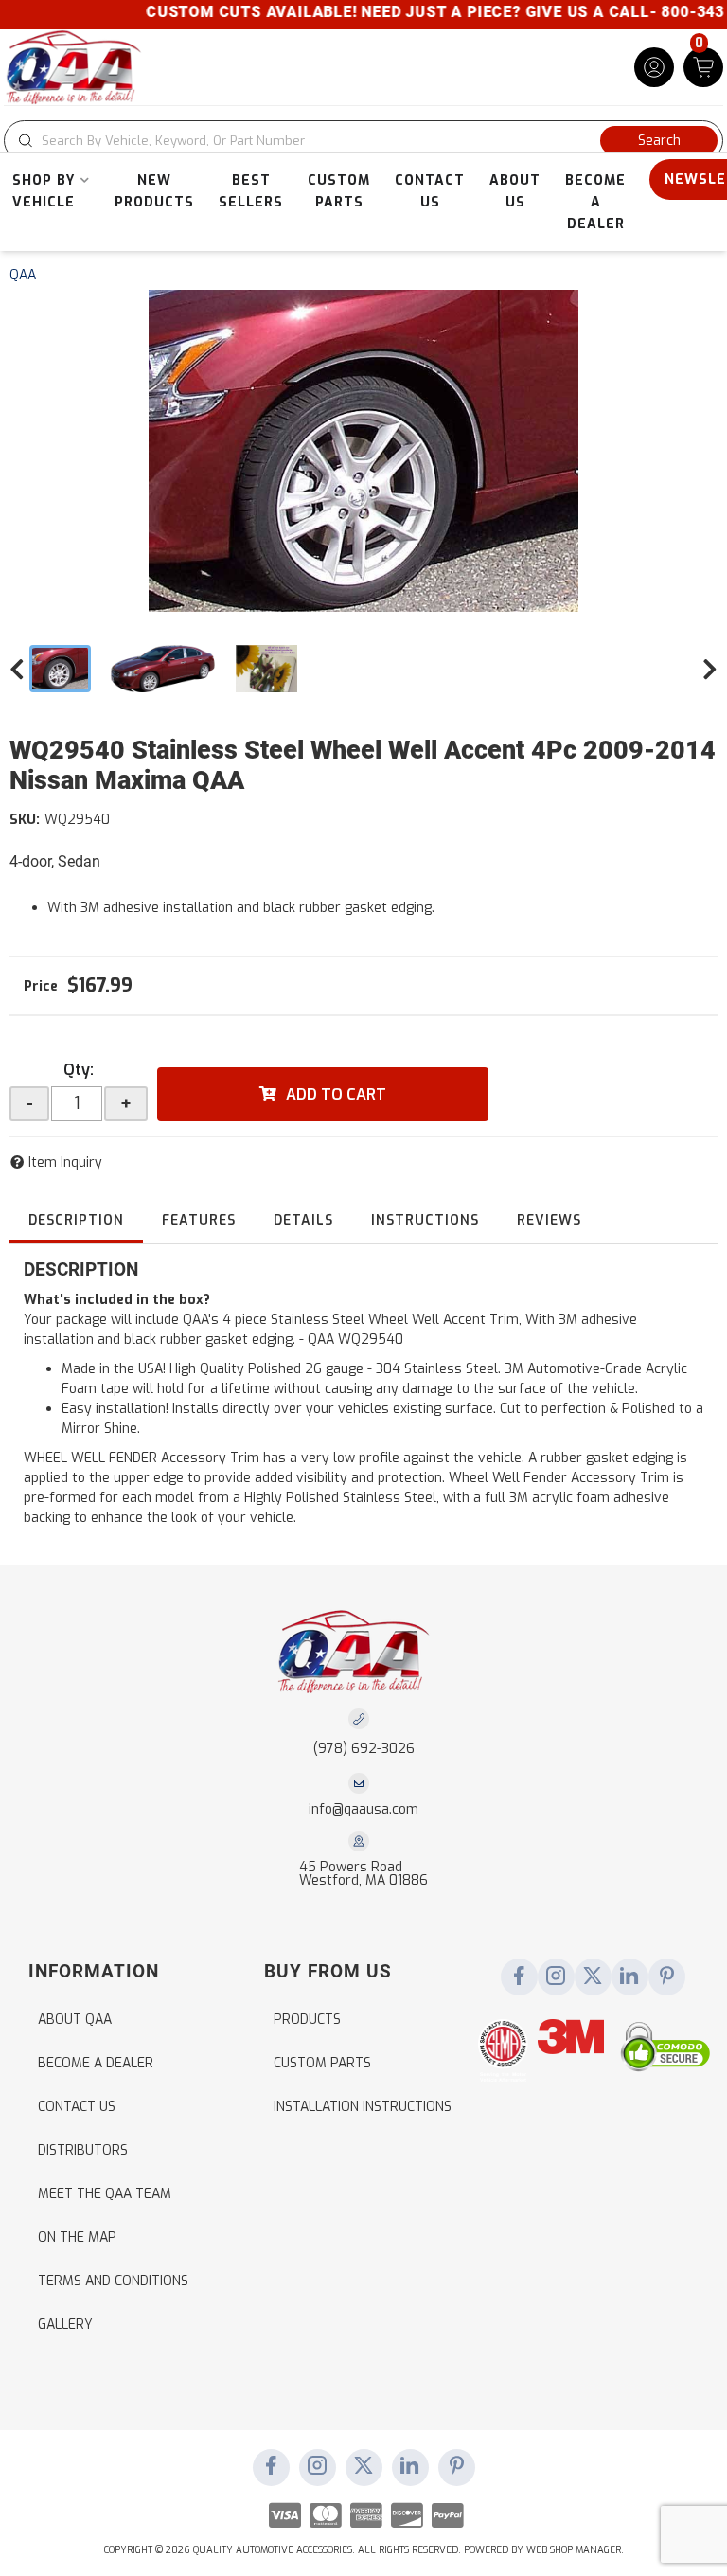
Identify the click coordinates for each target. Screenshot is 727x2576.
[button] (363, 141)
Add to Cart (336, 1094)
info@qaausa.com (363, 1810)
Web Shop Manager (574, 2550)
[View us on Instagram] (556, 1977)
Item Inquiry (65, 1163)
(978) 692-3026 (364, 1749)
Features (199, 1220)
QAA (23, 275)
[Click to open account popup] (654, 67)
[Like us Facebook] (519, 1977)
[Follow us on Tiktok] (629, 1977)
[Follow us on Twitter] (593, 1977)
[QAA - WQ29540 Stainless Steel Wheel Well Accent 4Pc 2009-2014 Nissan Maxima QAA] (363, 451)
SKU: (25, 820)
